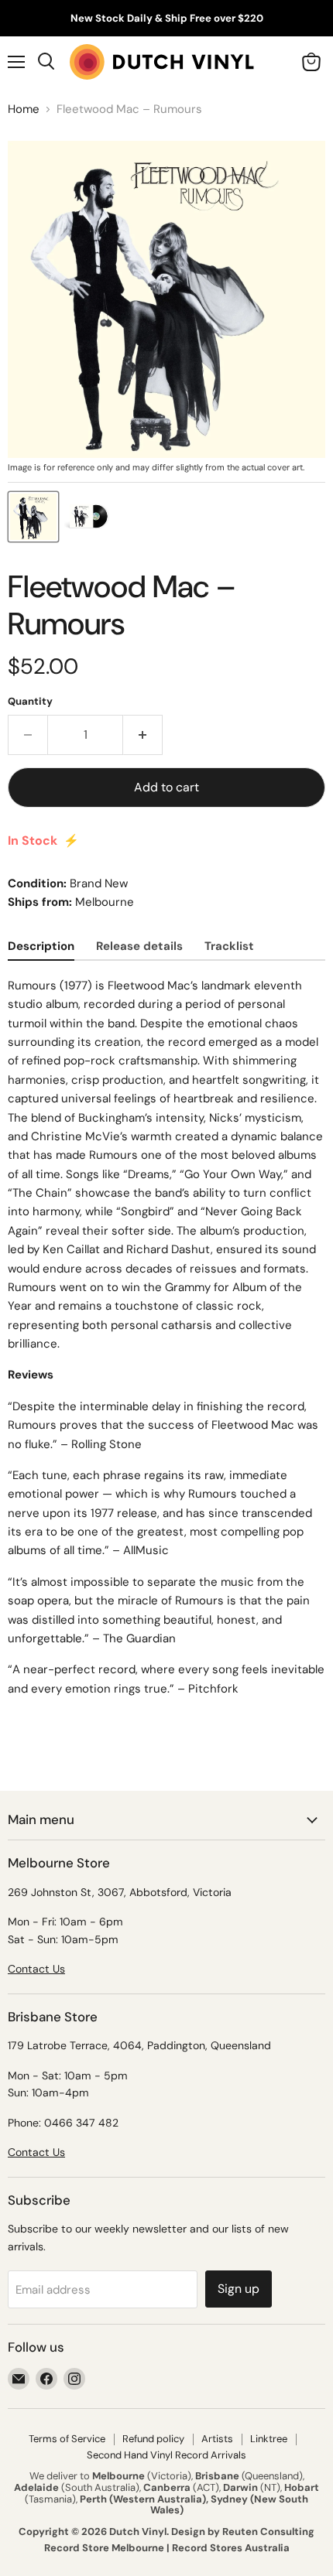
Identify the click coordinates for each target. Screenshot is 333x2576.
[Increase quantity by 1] (143, 735)
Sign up (239, 2289)
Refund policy (153, 2439)
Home (24, 109)
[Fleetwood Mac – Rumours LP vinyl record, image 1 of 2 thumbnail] (33, 517)
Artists (217, 2439)
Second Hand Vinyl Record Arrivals (166, 2455)
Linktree (269, 2439)
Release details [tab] (139, 946)
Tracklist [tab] (229, 946)
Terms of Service (67, 2439)
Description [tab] (41, 946)
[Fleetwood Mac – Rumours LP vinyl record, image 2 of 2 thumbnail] (88, 517)
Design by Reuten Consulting (243, 2532)
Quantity (30, 701)
